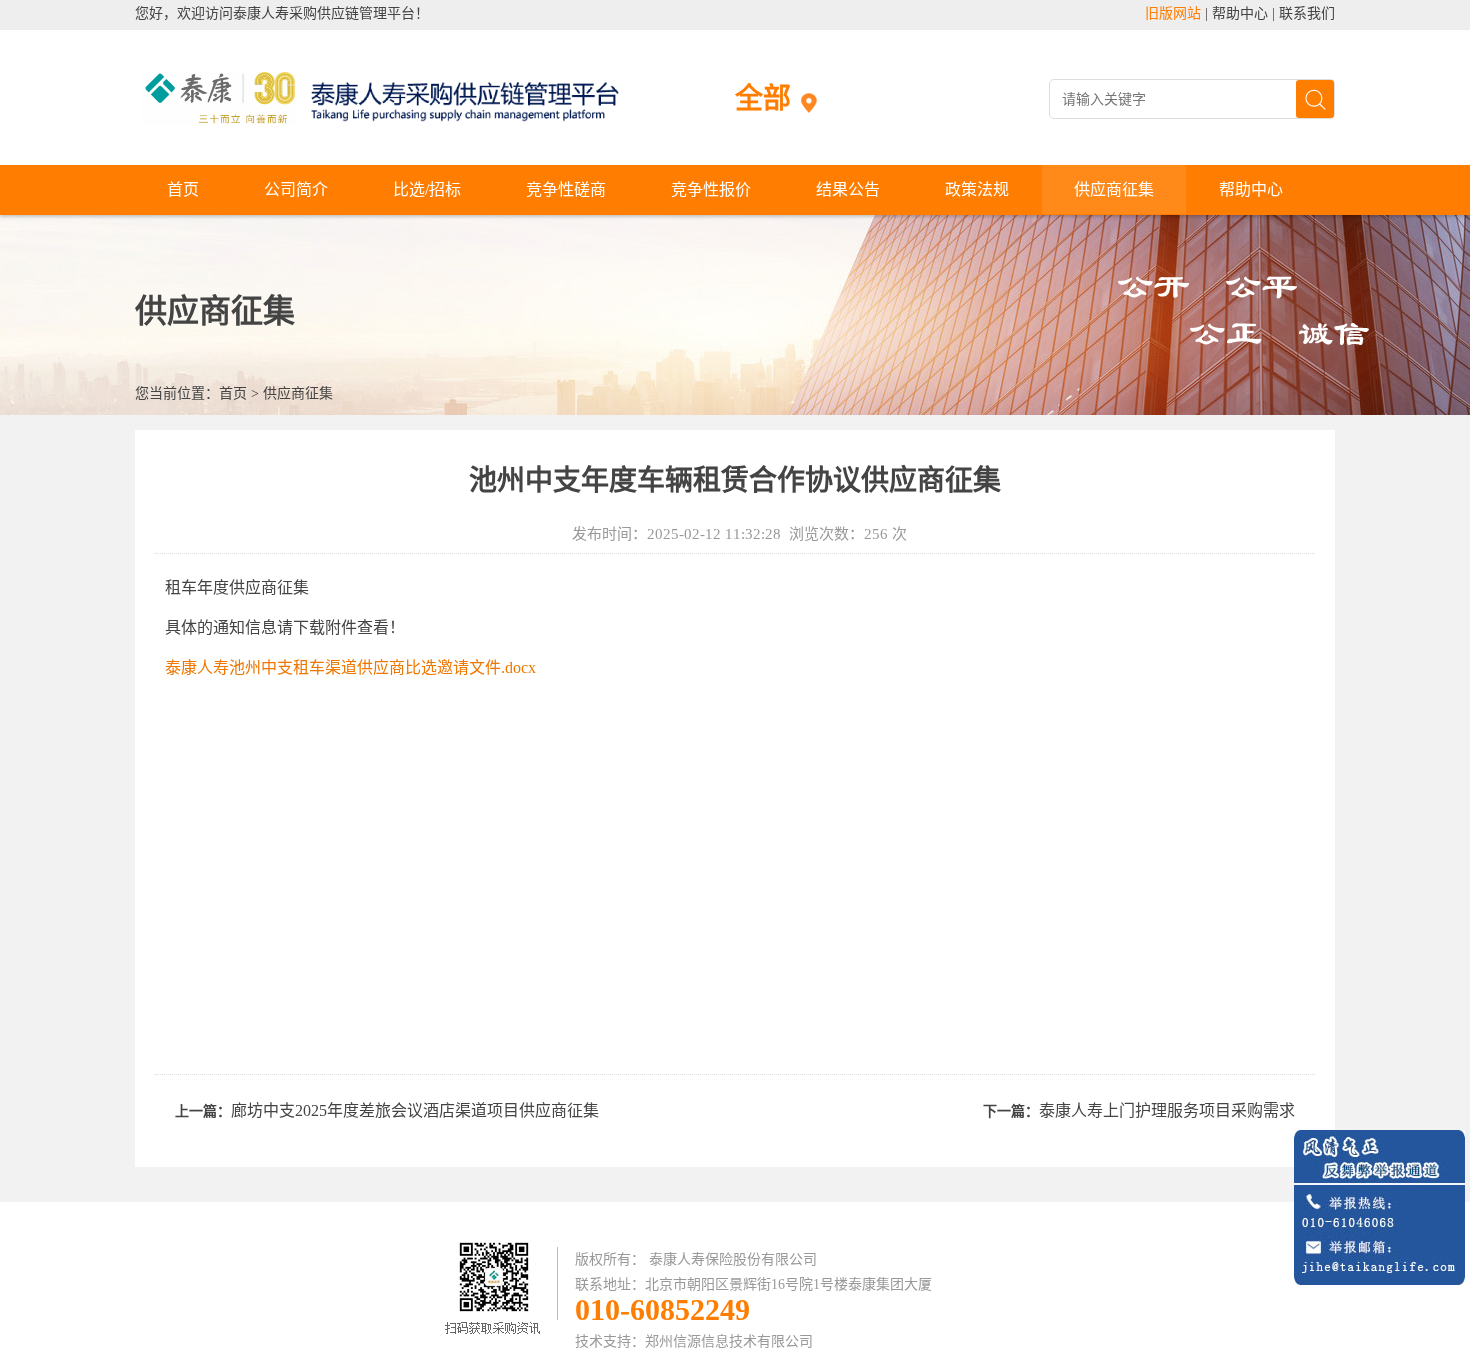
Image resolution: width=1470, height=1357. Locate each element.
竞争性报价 (711, 189)
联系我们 (1307, 13)
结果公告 (848, 189)
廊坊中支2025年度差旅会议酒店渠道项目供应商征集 (415, 1110)
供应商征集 (1114, 189)
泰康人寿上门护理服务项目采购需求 (1167, 1110)
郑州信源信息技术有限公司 (729, 1341)
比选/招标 (427, 189)
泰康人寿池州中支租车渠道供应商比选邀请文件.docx (350, 667)
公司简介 (296, 189)
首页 (183, 189)
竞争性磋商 (566, 189)
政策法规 (977, 189)
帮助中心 (1240, 13)
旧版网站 (1173, 13)
